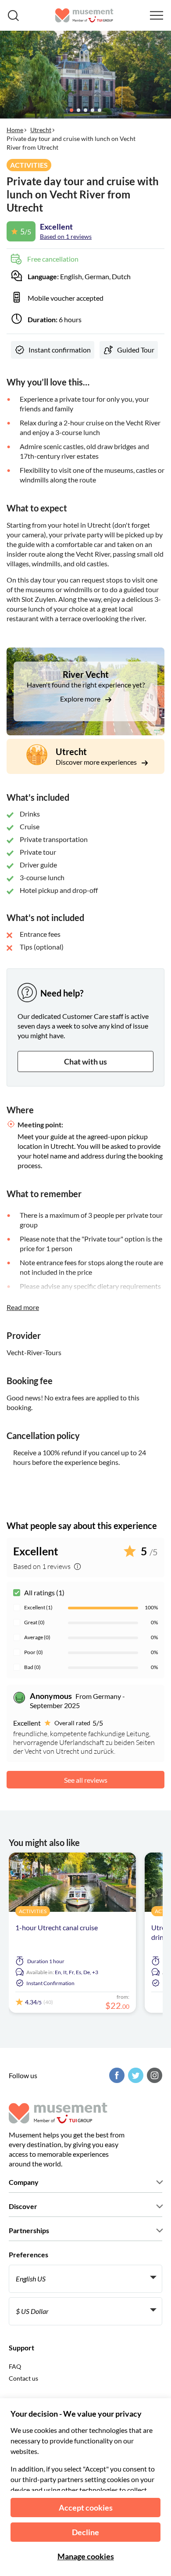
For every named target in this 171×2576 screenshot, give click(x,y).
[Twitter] (135, 2075)
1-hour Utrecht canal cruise (57, 1927)
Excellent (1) (38, 1607)
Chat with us (85, 1061)
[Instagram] (153, 2075)
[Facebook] (116, 2075)
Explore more (81, 699)
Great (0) (34, 1622)
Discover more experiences (97, 762)
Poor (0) (34, 1652)
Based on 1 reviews (66, 236)
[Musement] (84, 15)
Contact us (23, 2378)
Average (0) (37, 1637)
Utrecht (41, 130)
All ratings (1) (44, 1592)
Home (15, 130)
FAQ (15, 2366)
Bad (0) (32, 1667)
